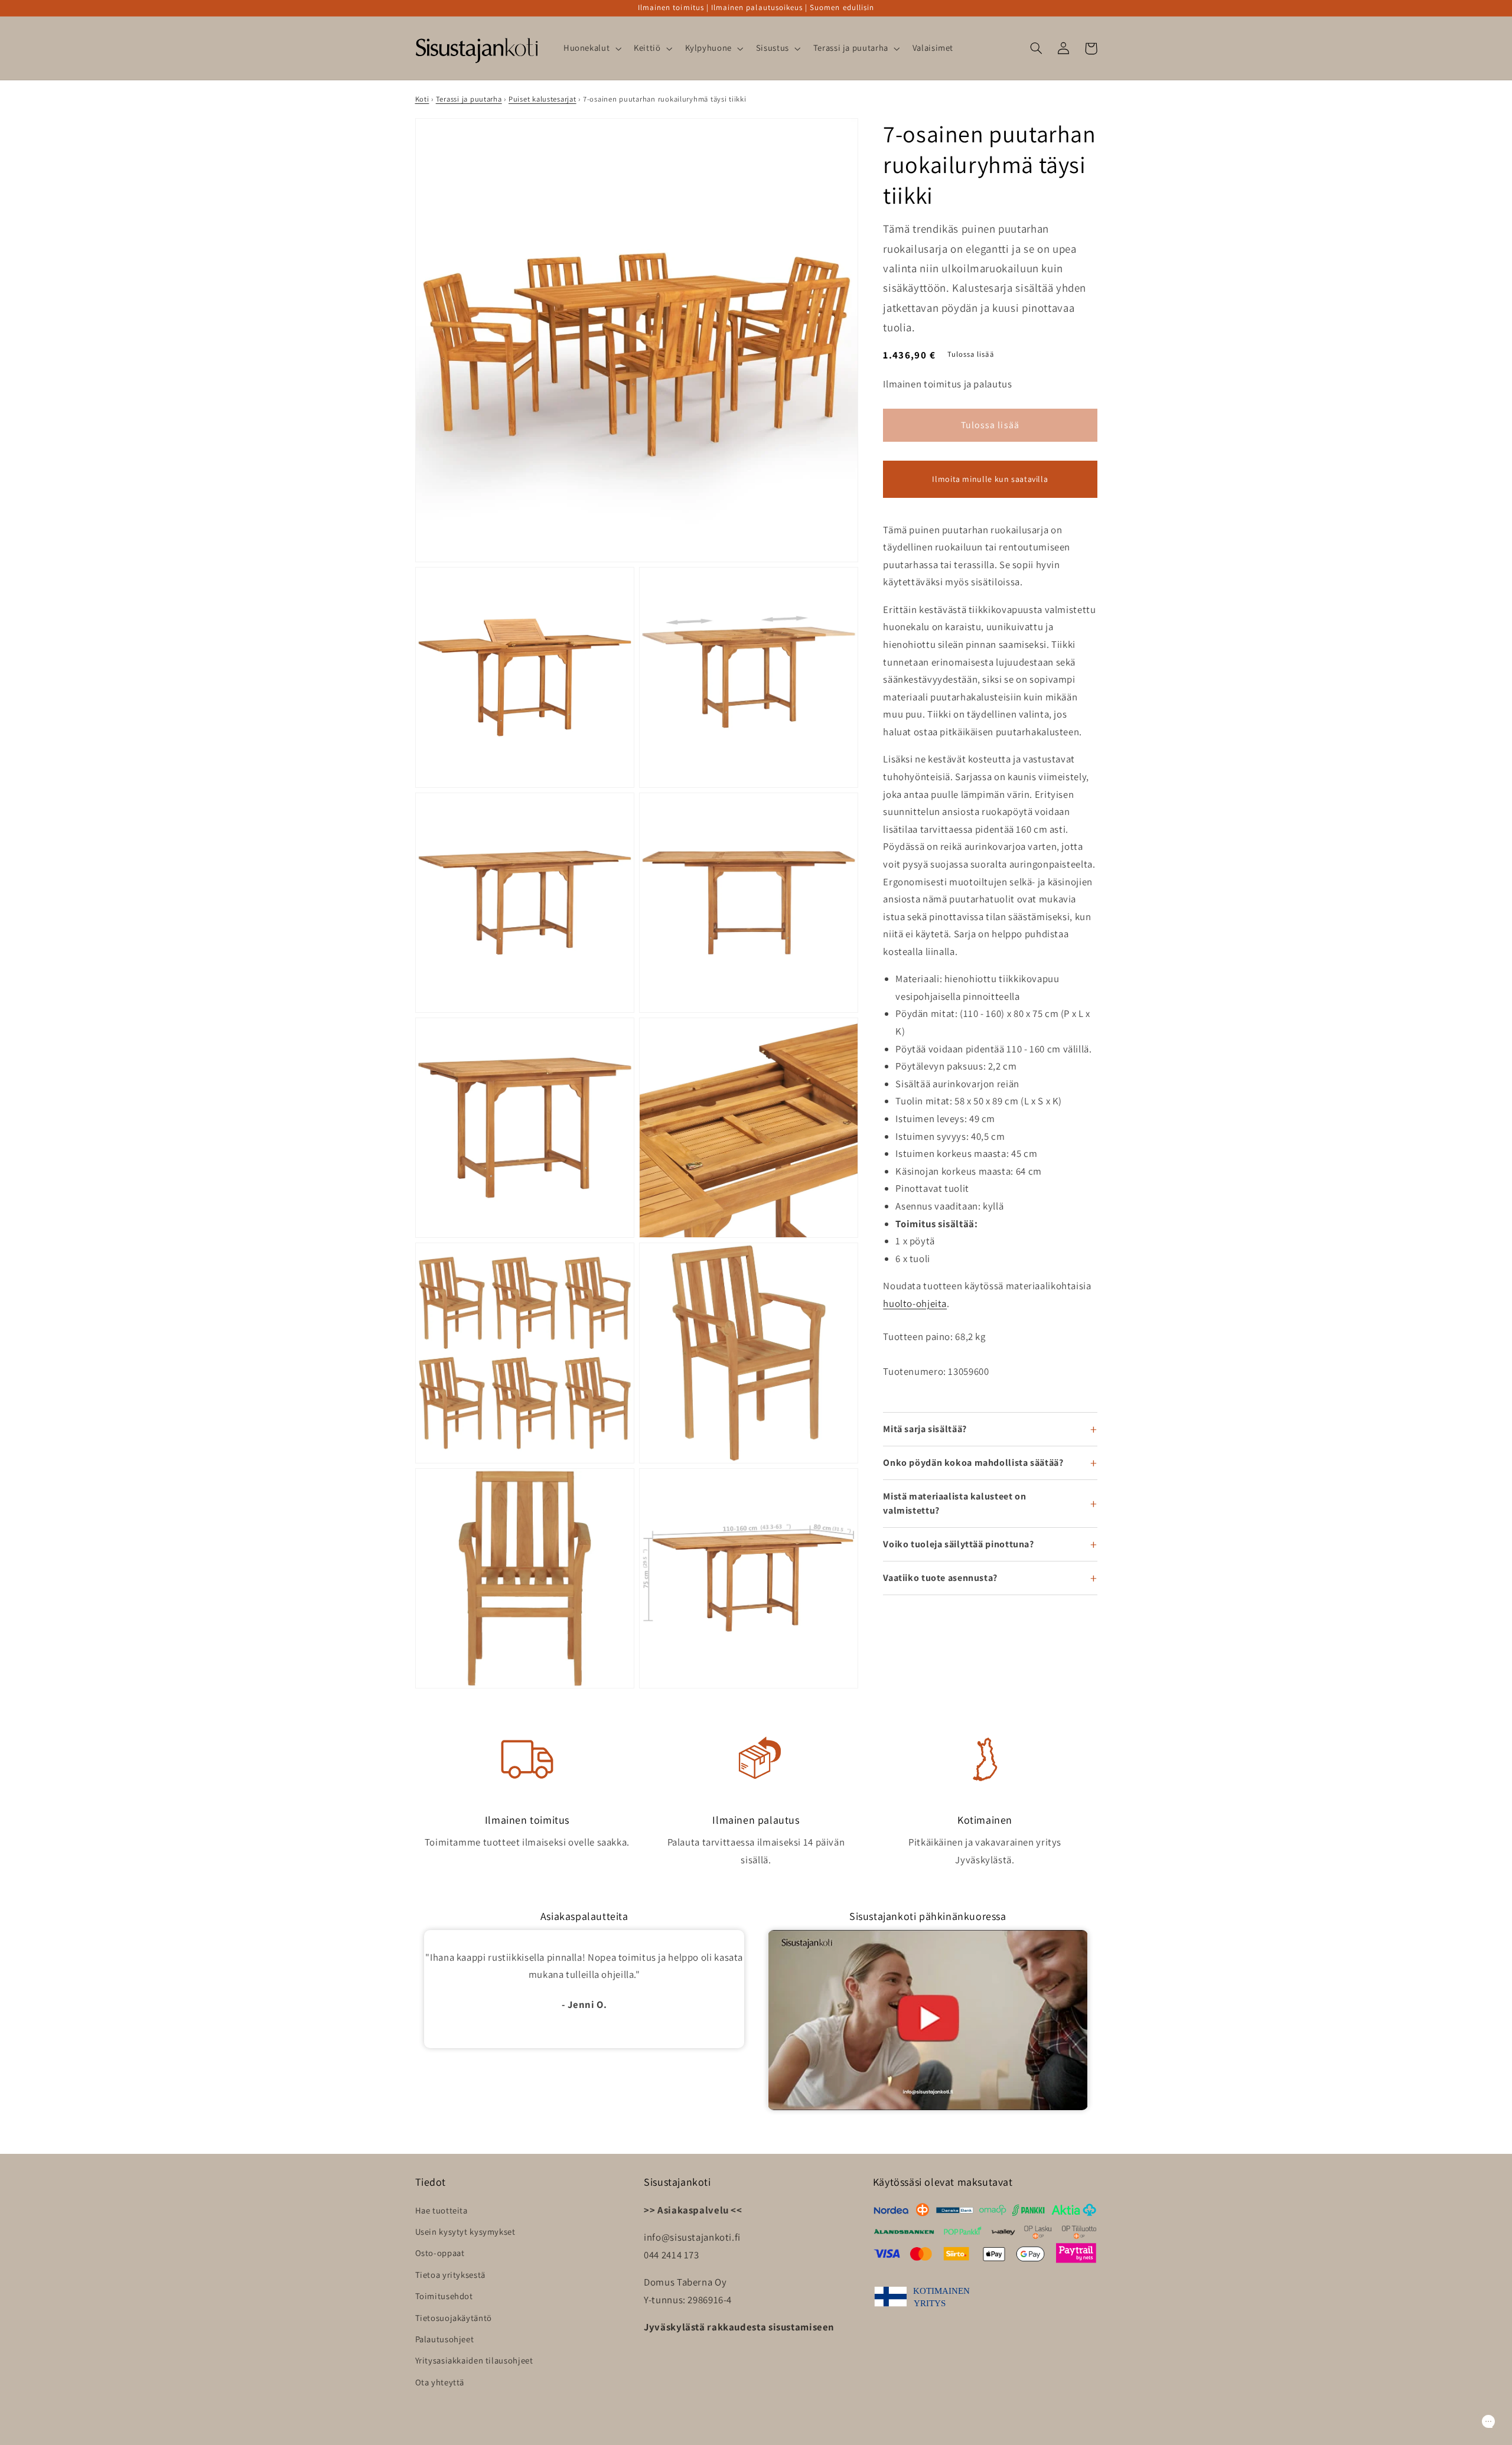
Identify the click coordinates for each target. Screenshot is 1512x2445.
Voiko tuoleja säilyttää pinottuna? (958, 1544)
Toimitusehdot (444, 2296)
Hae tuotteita (441, 2210)
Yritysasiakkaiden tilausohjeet (474, 2360)
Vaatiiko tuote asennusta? (940, 1578)
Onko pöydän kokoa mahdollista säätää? (973, 1463)
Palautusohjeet (445, 2339)
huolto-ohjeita (915, 1303)
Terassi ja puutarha (469, 99)
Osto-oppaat (440, 2253)
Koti (422, 99)
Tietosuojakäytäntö (454, 2318)
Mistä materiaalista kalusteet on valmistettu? (954, 1503)
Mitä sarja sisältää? (925, 1429)
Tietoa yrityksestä (450, 2275)
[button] (591, 48)
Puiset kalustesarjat (542, 99)
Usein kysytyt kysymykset (465, 2232)
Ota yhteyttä (440, 2382)
